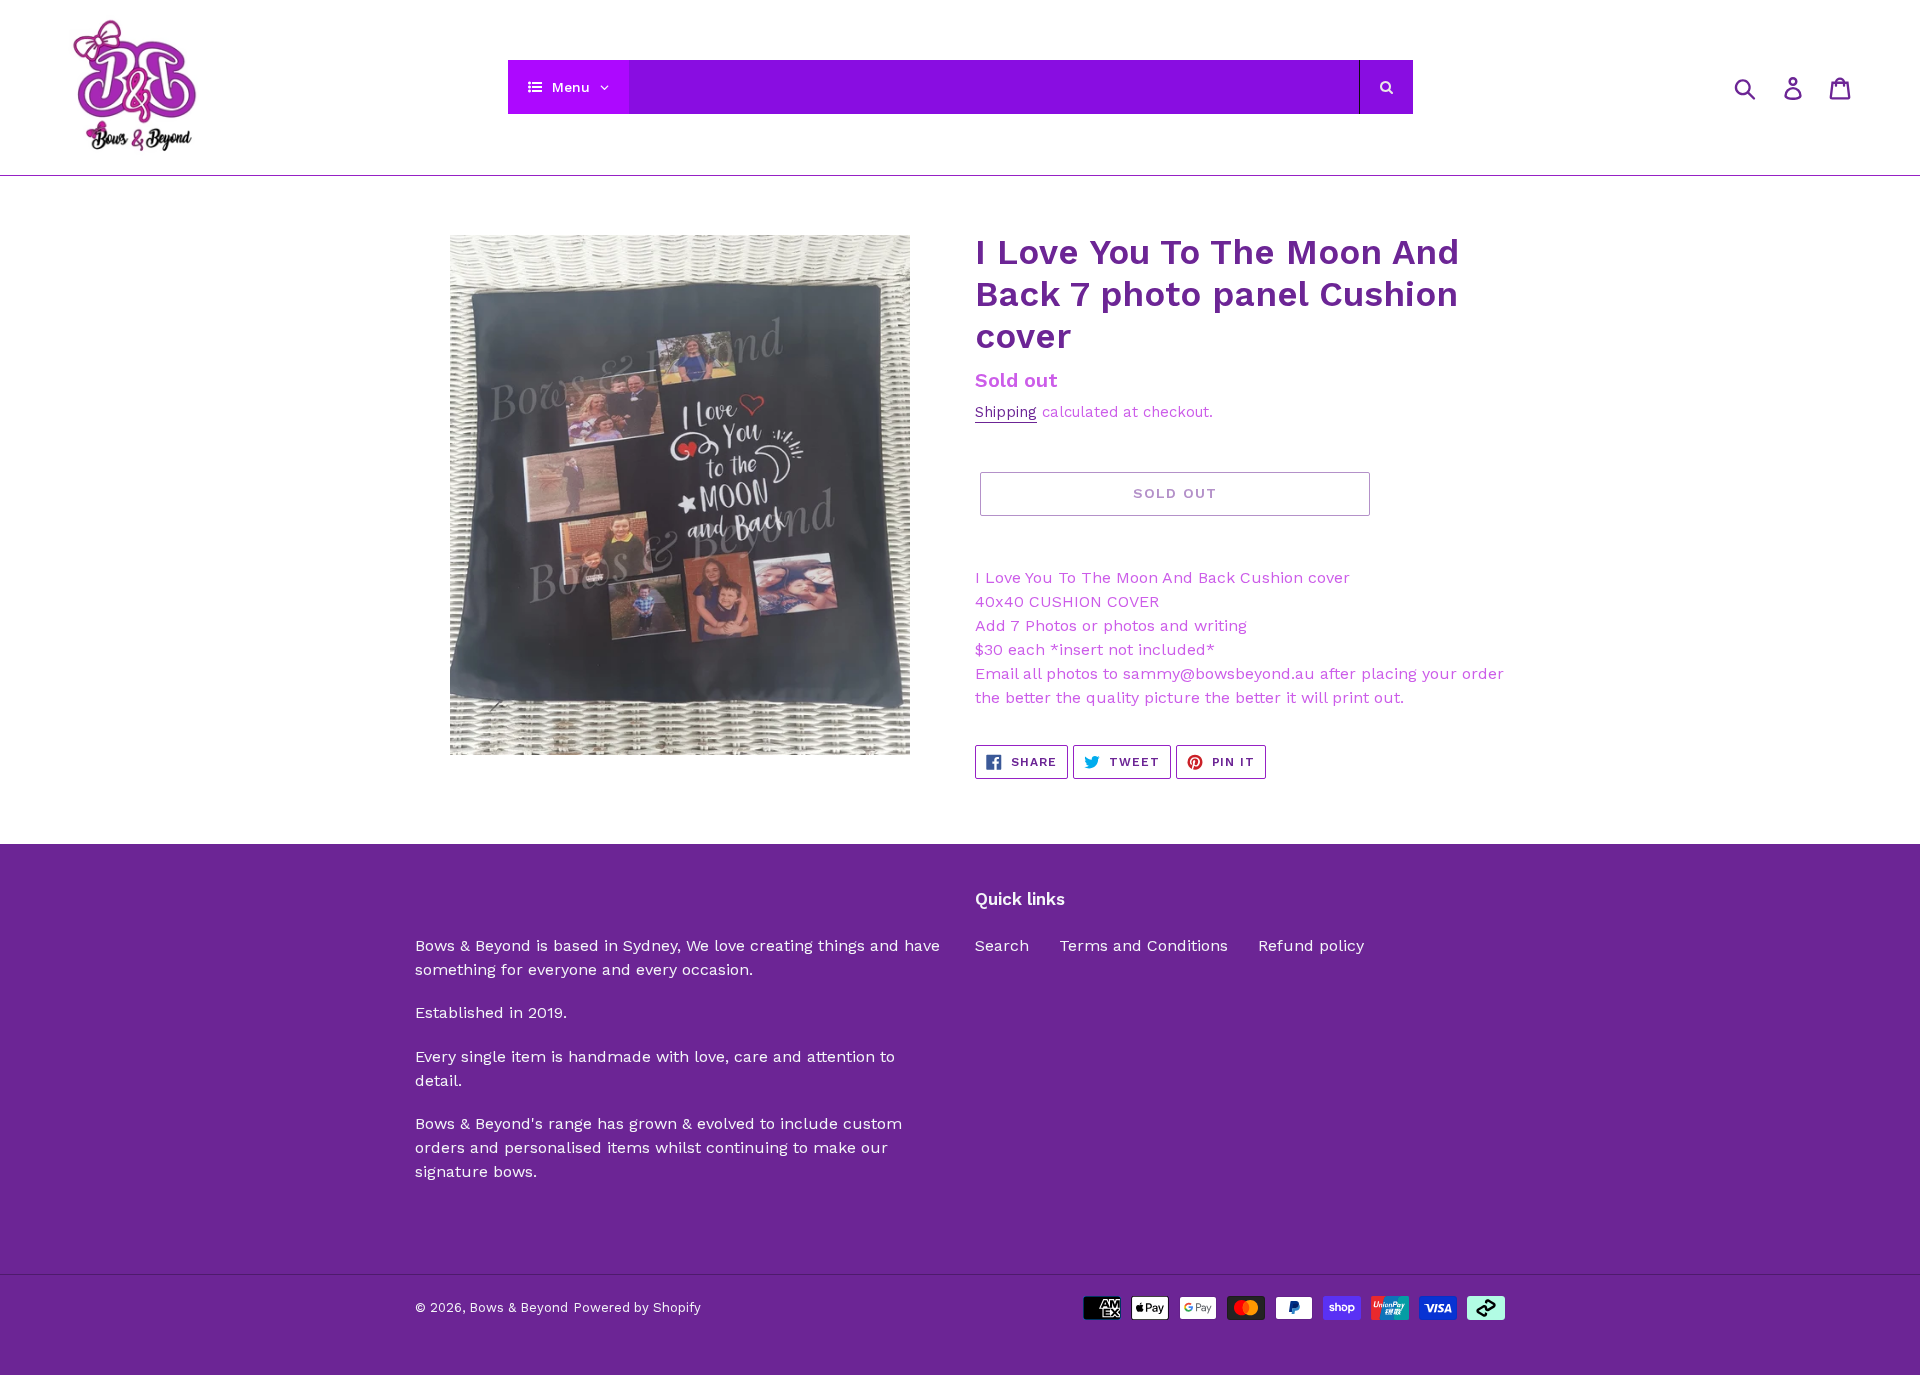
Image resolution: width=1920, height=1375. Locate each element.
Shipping (1006, 412)
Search (1002, 945)
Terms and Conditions (1143, 945)
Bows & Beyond (518, 1307)
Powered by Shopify (637, 1307)
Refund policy (1311, 945)
